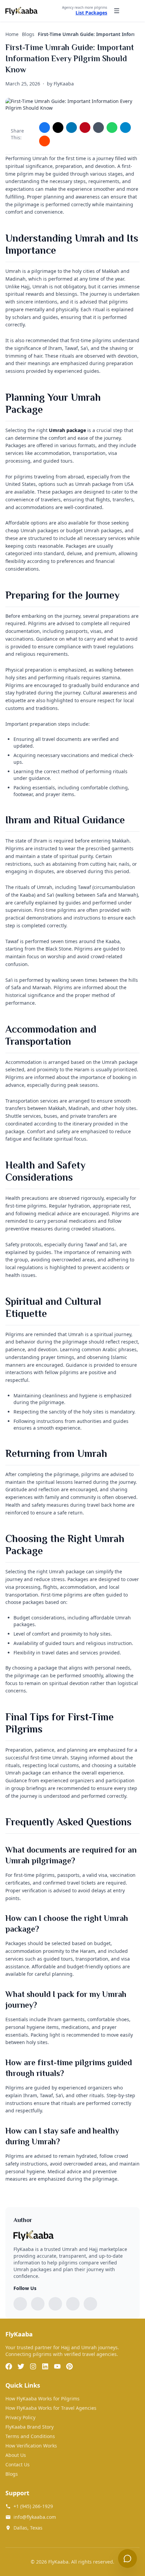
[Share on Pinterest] (85, 128)
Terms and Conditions (30, 2436)
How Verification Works (31, 2446)
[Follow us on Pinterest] (90, 2304)
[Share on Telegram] (125, 128)
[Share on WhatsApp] (112, 128)
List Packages (91, 13)
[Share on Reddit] (45, 141)
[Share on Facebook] (45, 128)
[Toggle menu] (117, 11)
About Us (16, 2455)
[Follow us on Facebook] (20, 2304)
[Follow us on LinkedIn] (73, 2304)
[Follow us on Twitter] (38, 2304)
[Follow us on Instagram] (55, 2304)
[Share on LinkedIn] (71, 128)
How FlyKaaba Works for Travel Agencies (51, 2408)
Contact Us (18, 2464)
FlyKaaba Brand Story (30, 2427)
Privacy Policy (20, 2417)
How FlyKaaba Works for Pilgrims (42, 2399)
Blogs (12, 2474)
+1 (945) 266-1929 (33, 2506)
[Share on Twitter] (58, 128)
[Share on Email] (98, 128)
